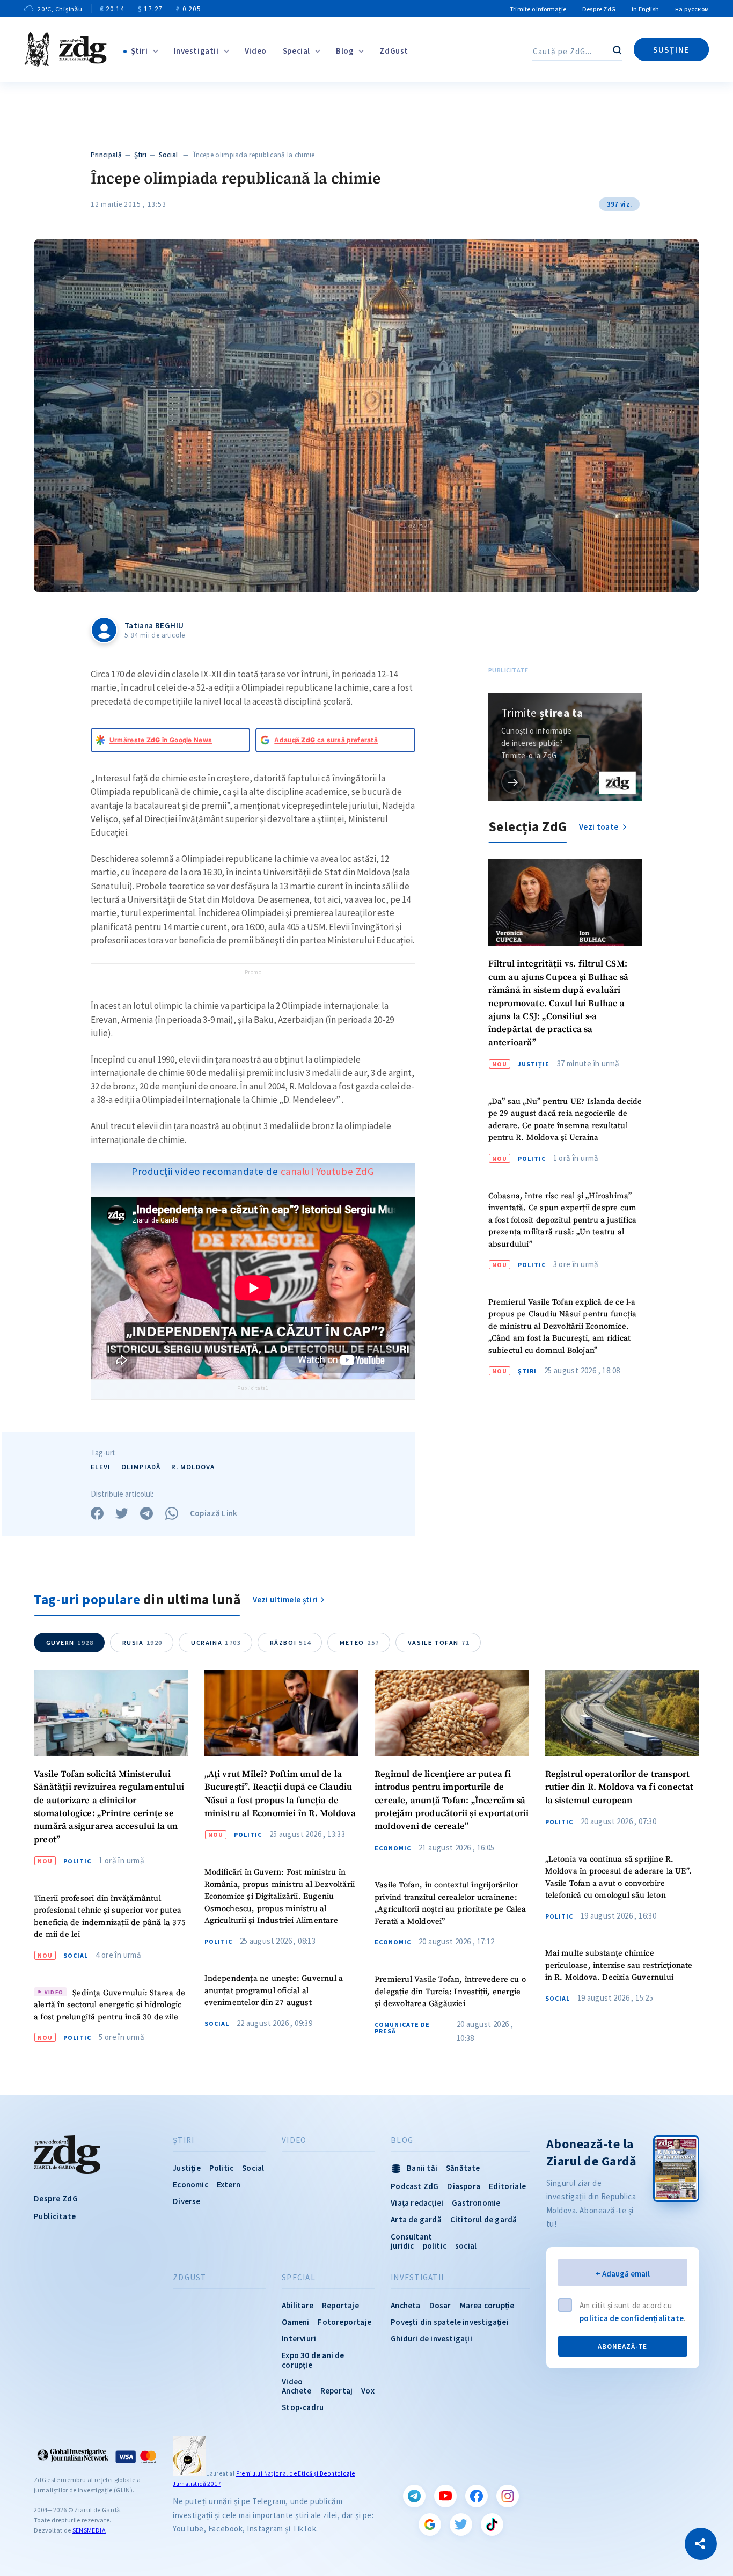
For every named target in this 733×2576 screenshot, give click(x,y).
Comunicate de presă (402, 2028)
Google (430, 2524)
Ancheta (405, 2305)
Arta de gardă (416, 2219)
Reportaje (340, 2305)
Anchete (296, 2391)
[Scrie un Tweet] (122, 1513)
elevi (101, 1467)
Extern (229, 2185)
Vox (368, 2391)
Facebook (477, 2496)
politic (435, 2246)
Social (168, 155)
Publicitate (55, 2216)
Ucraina (216, 1642)
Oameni (295, 2322)
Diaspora (464, 2186)
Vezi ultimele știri (285, 1600)
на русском (692, 9)
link (513, 782)
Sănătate (463, 2168)
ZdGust (394, 51)
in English (645, 9)
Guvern (70, 1642)
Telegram (414, 2496)
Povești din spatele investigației (450, 2322)
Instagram (508, 2496)
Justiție (534, 1064)
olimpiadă (141, 1467)
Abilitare (298, 2305)
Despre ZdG (599, 9)
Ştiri (140, 51)
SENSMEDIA (89, 2530)
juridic (402, 2246)
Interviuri (299, 2339)
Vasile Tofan (439, 1642)
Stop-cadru (303, 2407)
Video (256, 51)
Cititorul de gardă (484, 2219)
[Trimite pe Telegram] (146, 1513)
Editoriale (507, 2186)
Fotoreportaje (344, 2322)
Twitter (461, 2524)
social (466, 2246)
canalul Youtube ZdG (328, 1171)
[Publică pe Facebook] (97, 1513)
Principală (106, 155)
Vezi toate (599, 827)
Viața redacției (417, 2203)
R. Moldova (193, 1467)
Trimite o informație (538, 9)
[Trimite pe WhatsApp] (172, 1513)
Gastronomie (476, 2203)
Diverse (186, 2201)
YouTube (445, 2496)
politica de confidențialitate (632, 2318)
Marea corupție (487, 2305)
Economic (393, 1848)
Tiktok (492, 2524)
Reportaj (337, 2391)
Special (296, 51)
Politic (532, 1159)
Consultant (411, 2237)
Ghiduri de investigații (431, 2339)
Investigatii (196, 51)
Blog (345, 51)
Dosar (440, 2305)
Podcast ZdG (415, 2186)
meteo (360, 1642)
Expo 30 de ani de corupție (313, 2360)
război (291, 1642)
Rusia (142, 1642)
